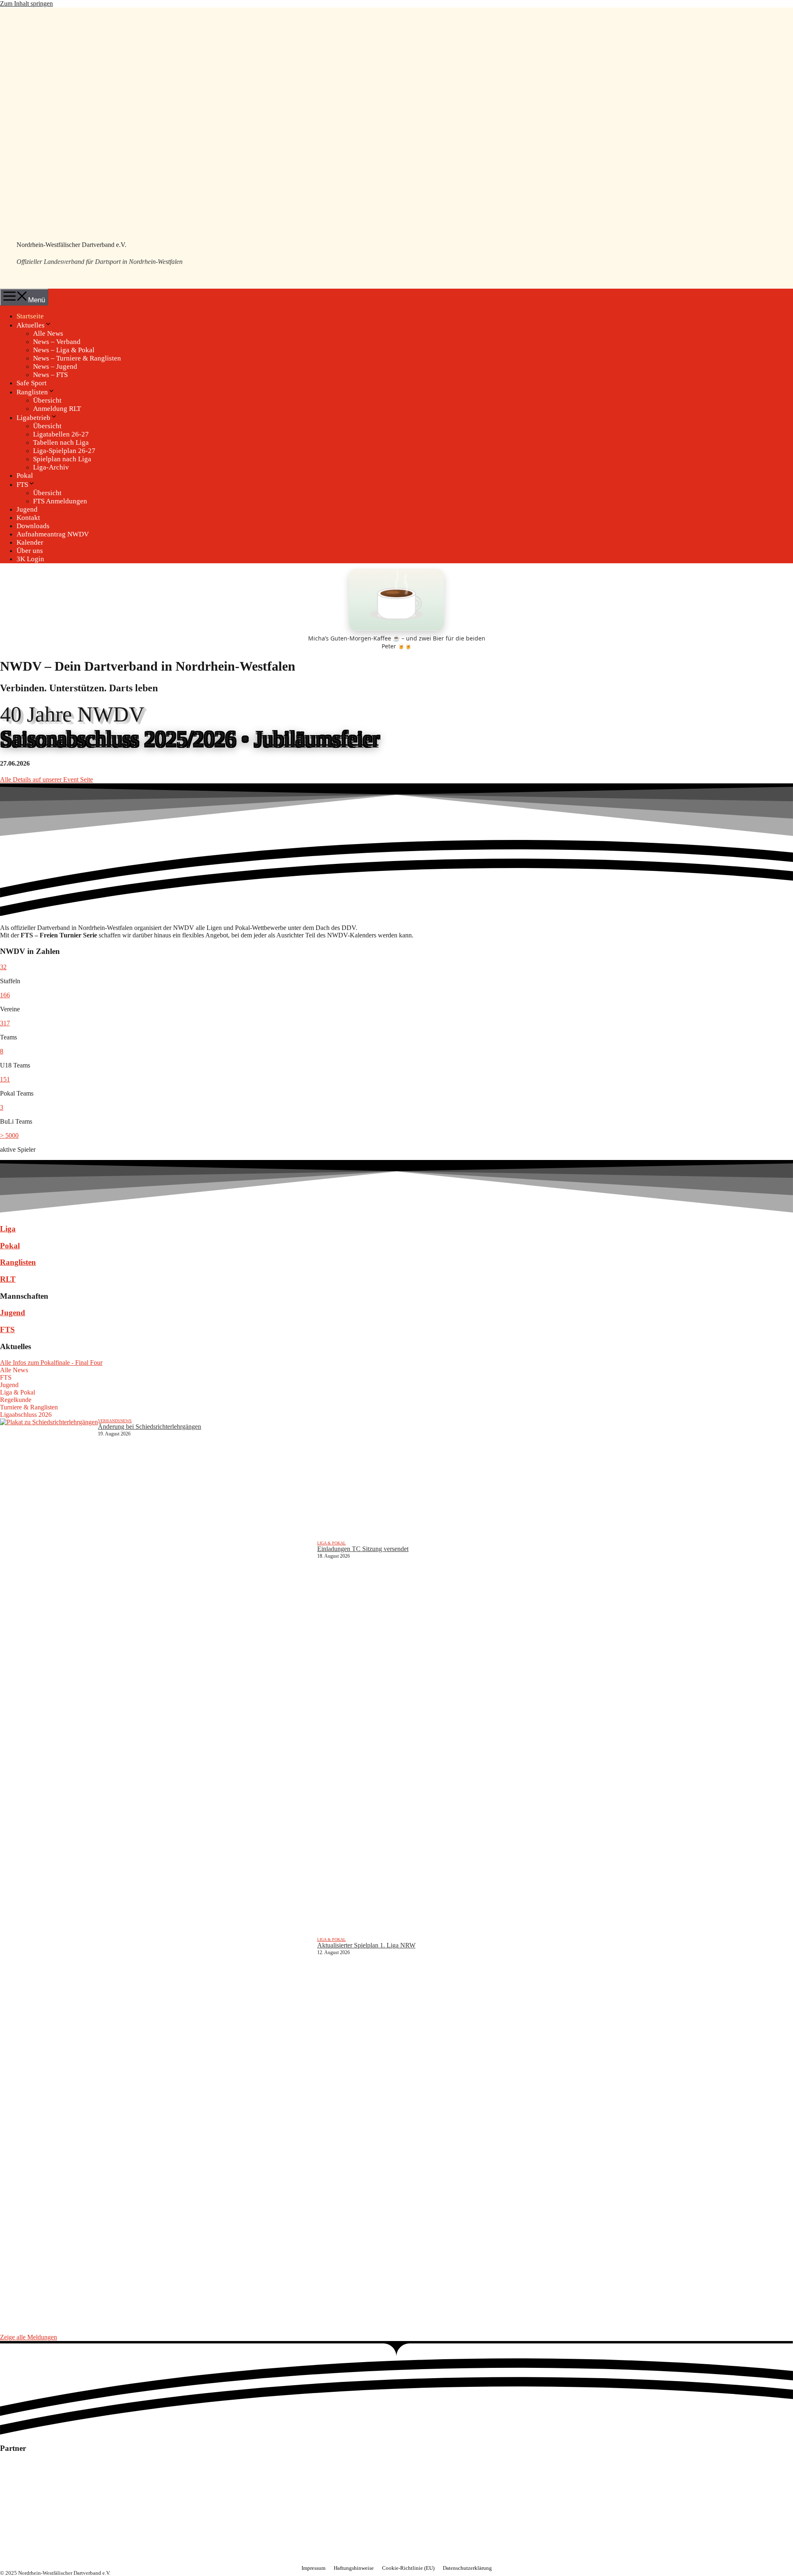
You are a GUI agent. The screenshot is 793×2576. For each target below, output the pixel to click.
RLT (8, 1279)
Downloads (33, 526)
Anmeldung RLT (57, 409)
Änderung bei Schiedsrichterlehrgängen (150, 1427)
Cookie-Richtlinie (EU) (408, 2568)
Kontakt (28, 518)
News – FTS (50, 375)
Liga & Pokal (331, 1543)
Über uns (30, 551)
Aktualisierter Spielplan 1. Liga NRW (366, 1945)
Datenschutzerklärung (467, 2568)
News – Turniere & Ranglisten (77, 358)
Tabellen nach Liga (61, 442)
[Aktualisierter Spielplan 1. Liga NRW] (159, 2135)
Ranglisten (32, 392)
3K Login (30, 559)
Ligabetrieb (33, 418)
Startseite (30, 316)
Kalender (30, 542)
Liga (8, 1229)
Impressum (313, 2568)
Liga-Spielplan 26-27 (64, 451)
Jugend (27, 509)
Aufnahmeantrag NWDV (53, 534)
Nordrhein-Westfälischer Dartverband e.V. (71, 245)
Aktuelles (31, 325)
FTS (22, 485)
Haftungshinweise (354, 2568)
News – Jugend (55, 366)
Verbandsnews (115, 1421)
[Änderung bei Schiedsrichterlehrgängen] (49, 1480)
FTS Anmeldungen (60, 501)
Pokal (25, 476)
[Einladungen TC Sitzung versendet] (159, 1739)
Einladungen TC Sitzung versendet (363, 1549)
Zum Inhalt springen (26, 4)
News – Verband (57, 342)
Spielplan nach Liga (62, 459)
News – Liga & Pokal (64, 350)
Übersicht (47, 400)
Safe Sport (32, 383)
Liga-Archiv (51, 467)
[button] (3, 967)
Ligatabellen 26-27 (61, 434)
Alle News (48, 333)
